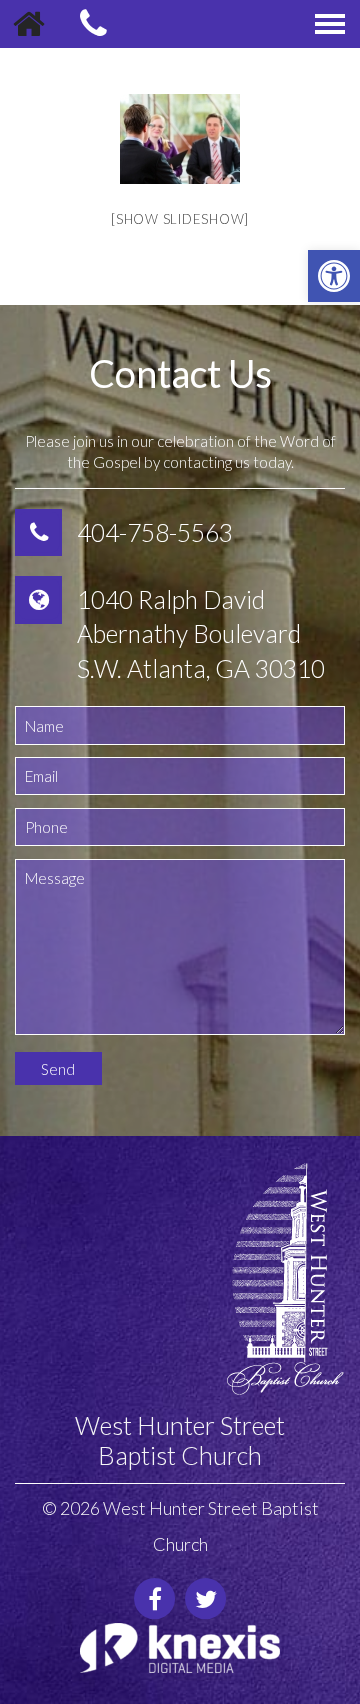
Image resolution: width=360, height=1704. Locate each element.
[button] (334, 276)
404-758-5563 (155, 532)
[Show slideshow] (180, 219)
